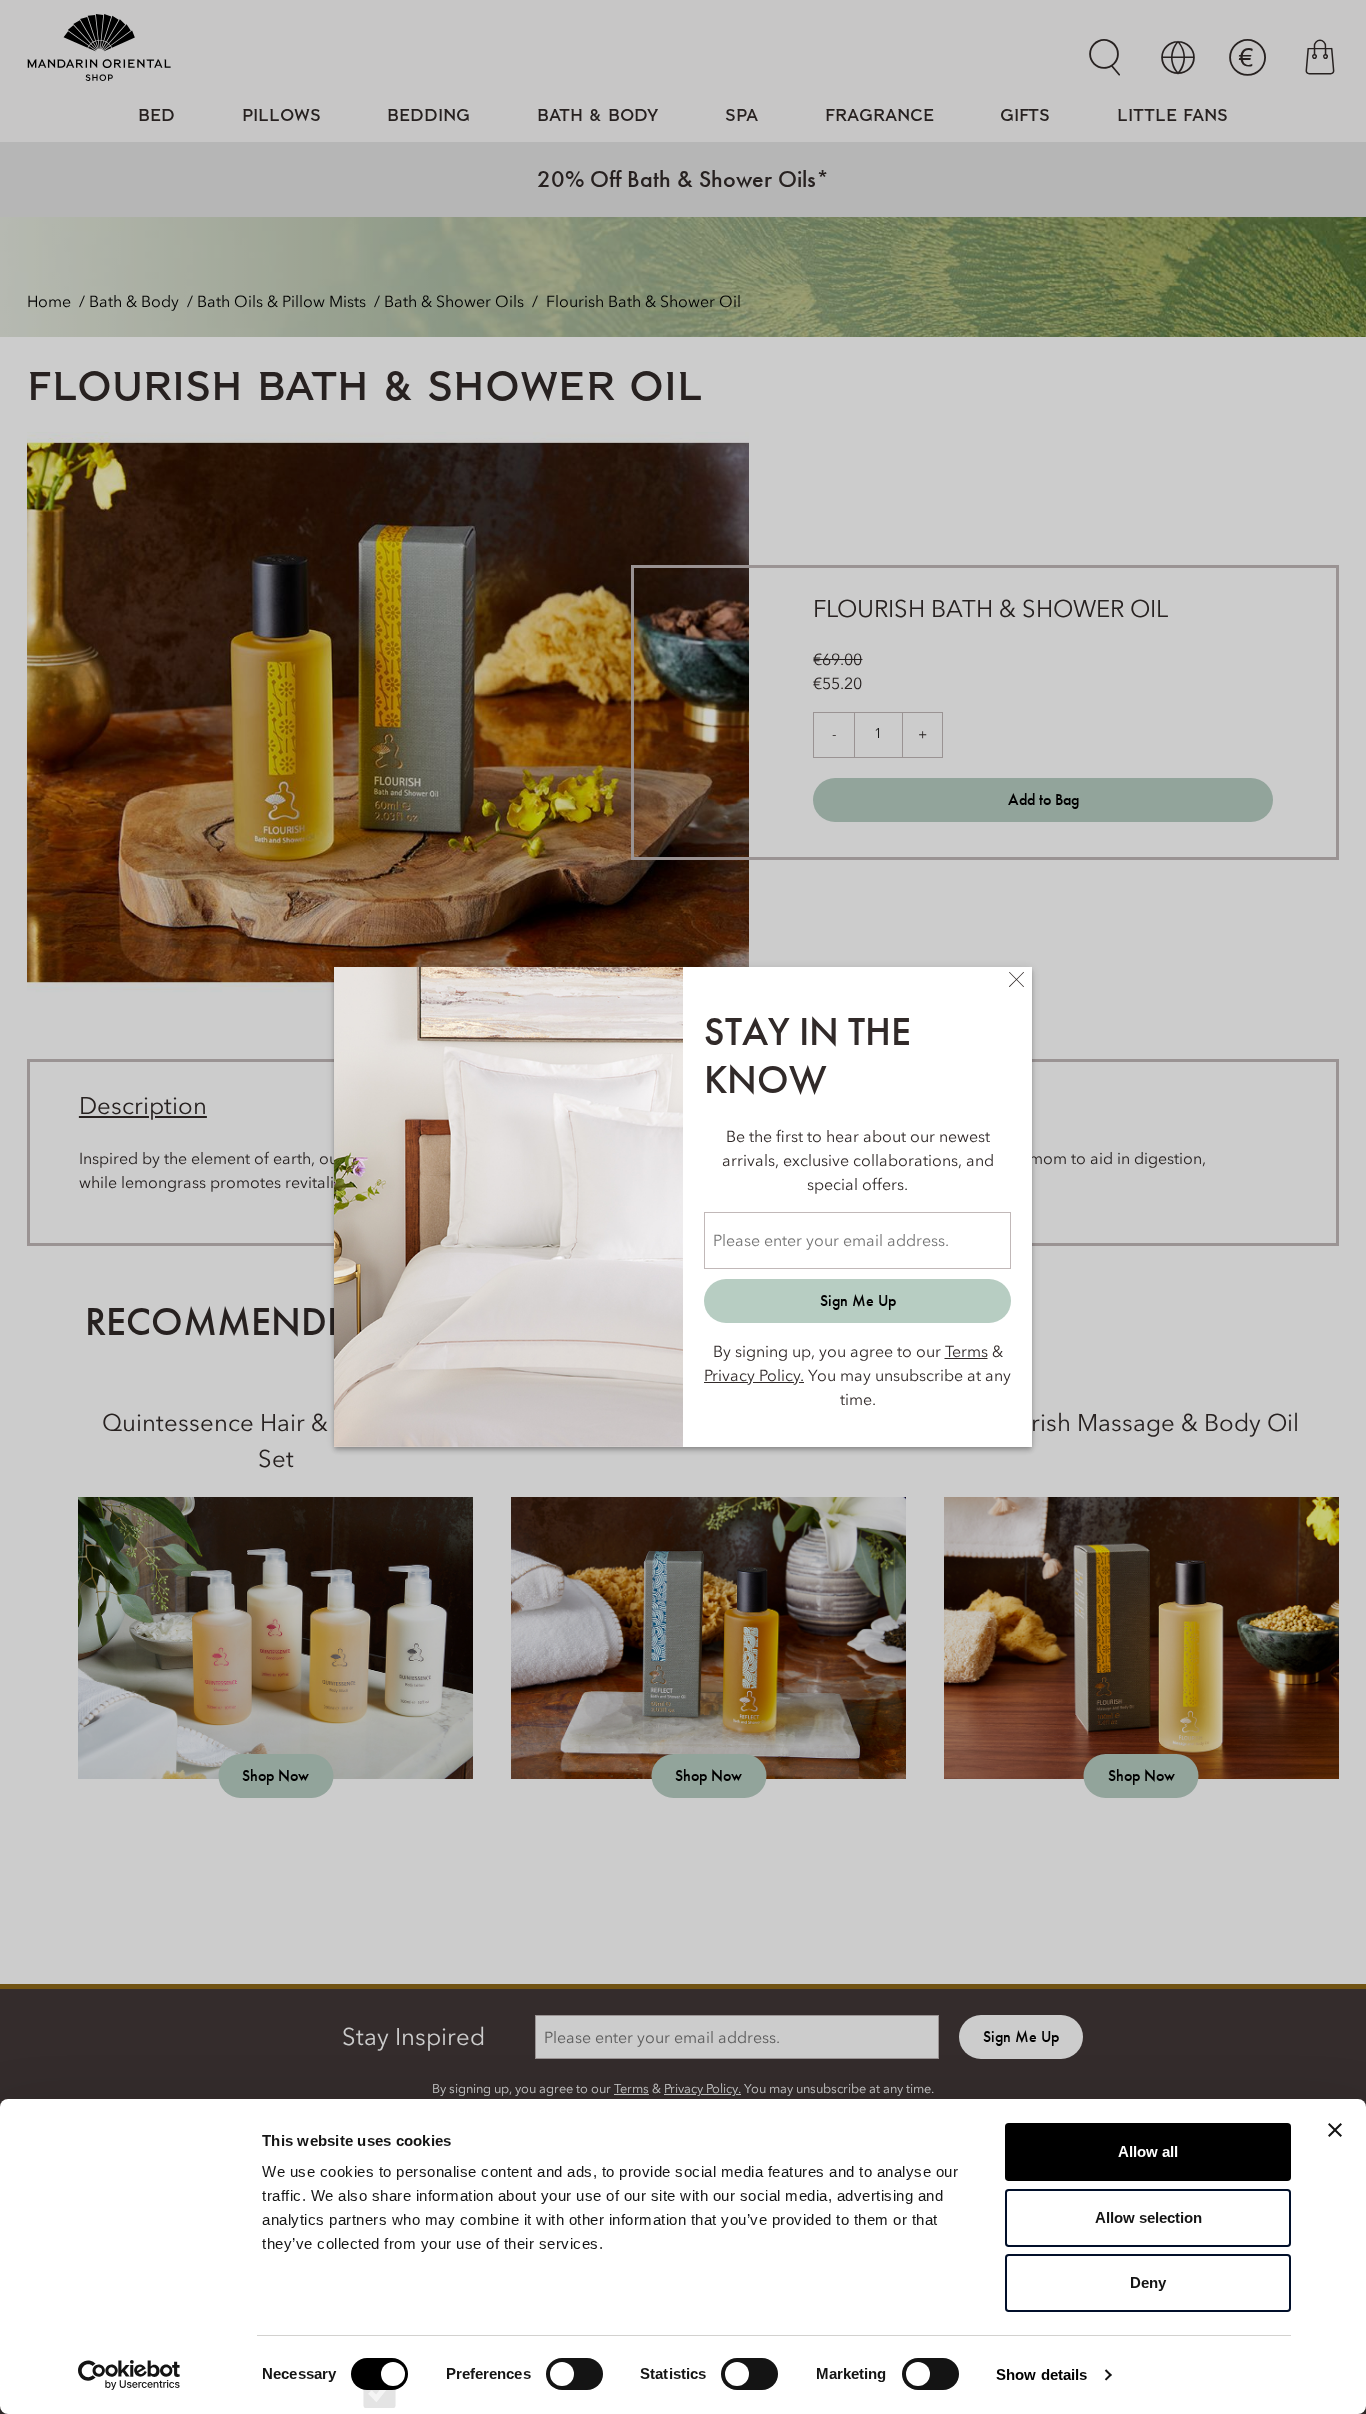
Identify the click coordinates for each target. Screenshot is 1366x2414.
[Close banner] (1335, 2130)
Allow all (1148, 2151)
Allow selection (1148, 2217)
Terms (966, 1351)
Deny (1148, 2282)
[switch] (574, 2392)
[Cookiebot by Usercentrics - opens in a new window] (129, 2375)
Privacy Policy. (754, 1375)
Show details (1041, 2374)
